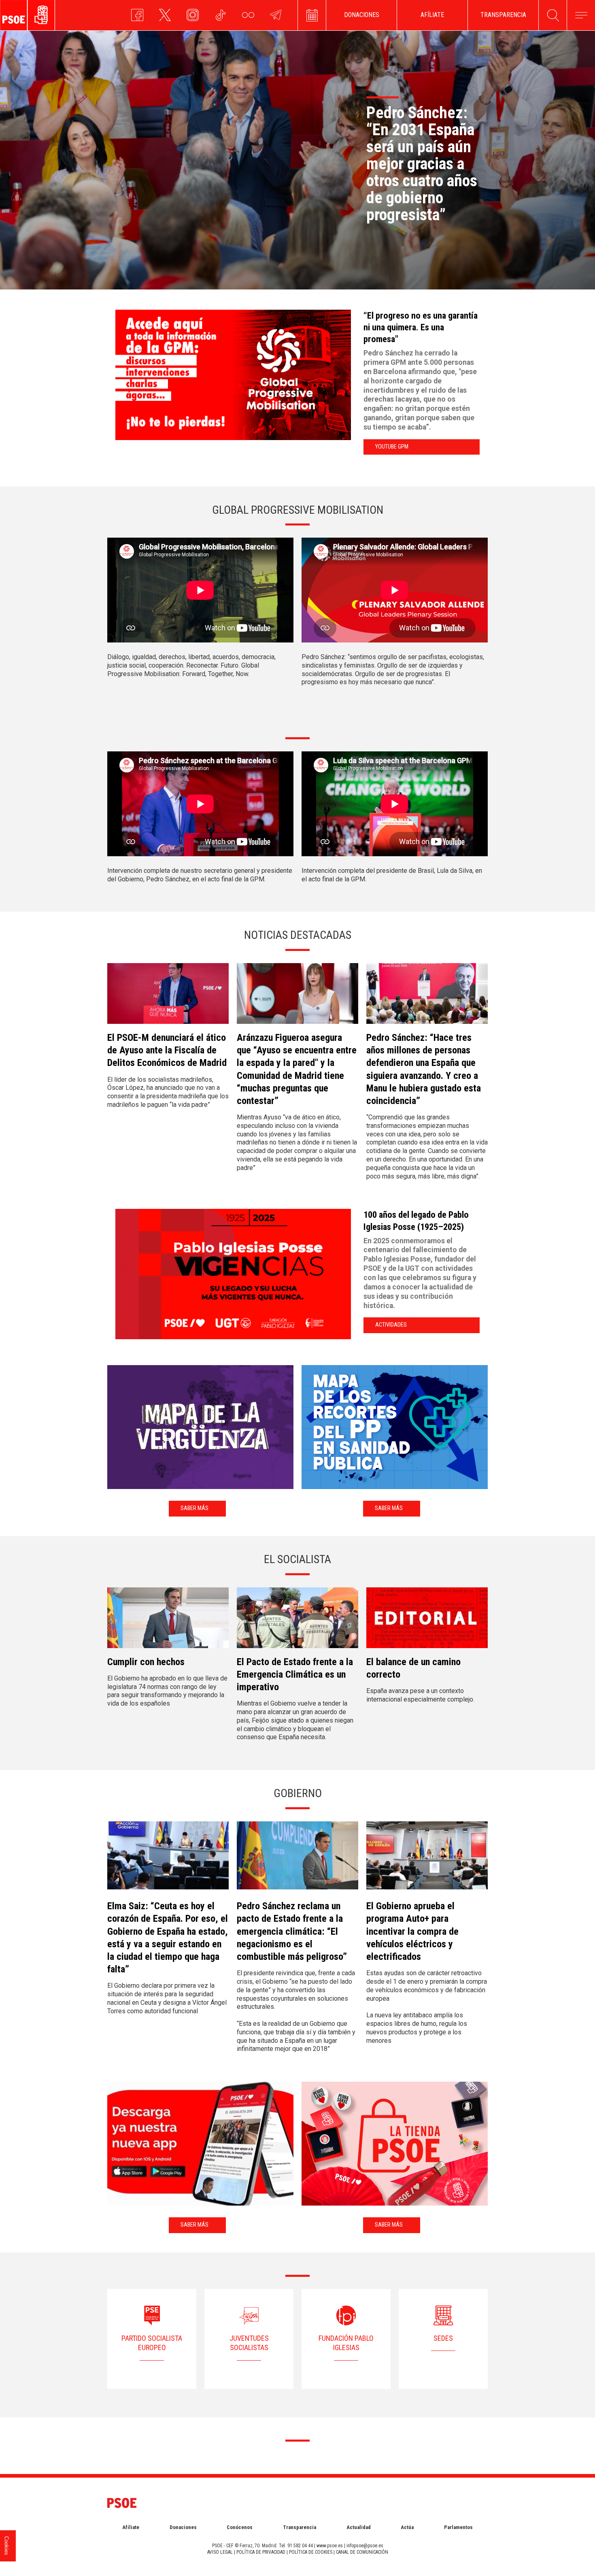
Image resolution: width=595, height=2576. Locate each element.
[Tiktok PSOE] (220, 19)
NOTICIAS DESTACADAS (298, 935)
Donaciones (183, 2527)
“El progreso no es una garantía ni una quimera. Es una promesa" (421, 327)
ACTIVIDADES (391, 1325)
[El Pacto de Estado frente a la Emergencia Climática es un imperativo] (297, 1621)
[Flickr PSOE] (248, 19)
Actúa (407, 2527)
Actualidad (359, 2527)
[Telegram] (276, 19)
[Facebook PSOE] (137, 19)
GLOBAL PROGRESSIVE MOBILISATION (298, 510)
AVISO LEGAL (220, 2552)
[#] (312, 15)
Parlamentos (458, 2527)
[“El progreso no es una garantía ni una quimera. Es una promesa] (235, 375)
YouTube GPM (392, 447)
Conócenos (240, 2527)
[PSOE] (46, 15)
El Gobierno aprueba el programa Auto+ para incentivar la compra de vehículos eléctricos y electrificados (412, 1931)
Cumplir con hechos (146, 1662)
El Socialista (297, 1559)
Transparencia (300, 2527)
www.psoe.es (330, 2546)
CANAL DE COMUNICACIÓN (362, 2552)
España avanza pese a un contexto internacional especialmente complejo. (420, 1695)
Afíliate (131, 2527)
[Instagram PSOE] (193, 19)
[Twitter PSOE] (165, 19)
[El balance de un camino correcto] (427, 1621)
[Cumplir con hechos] (168, 1621)
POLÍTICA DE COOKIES (311, 2552)
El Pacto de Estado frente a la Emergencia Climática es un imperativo (295, 1674)
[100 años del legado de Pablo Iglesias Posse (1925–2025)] (235, 1274)
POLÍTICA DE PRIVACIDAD (261, 2552)
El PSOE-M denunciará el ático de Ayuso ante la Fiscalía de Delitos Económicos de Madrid (167, 1050)
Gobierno (298, 1793)
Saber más (194, 1508)
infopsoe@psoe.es (365, 2546)
